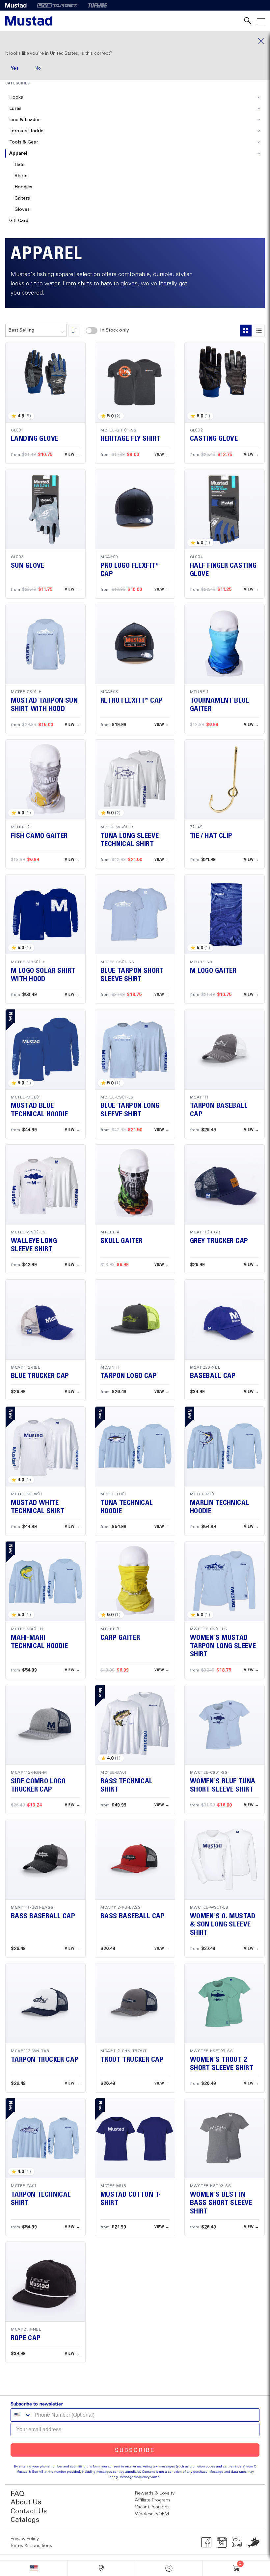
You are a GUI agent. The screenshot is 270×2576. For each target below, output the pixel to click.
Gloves (22, 209)
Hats (19, 165)
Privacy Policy (25, 2539)
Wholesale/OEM (152, 2514)
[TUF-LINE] (98, 5)
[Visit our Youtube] (237, 2542)
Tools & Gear (24, 142)
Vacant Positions (152, 2507)
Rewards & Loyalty (155, 2493)
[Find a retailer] (101, 2568)
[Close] (135, 41)
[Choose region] (34, 2568)
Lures (15, 109)
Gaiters (22, 198)
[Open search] (248, 21)
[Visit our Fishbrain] (253, 2542)
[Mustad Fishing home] (29, 21)
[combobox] (36, 330)
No (38, 68)
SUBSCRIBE (135, 2450)
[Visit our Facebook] (206, 2542)
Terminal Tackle (26, 131)
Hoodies (23, 187)
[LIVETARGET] (57, 5)
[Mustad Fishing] (18, 5)
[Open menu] (261, 21)
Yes (15, 68)
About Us (26, 2503)
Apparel (18, 153)
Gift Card (19, 221)
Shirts (21, 176)
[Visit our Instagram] (222, 2542)
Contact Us (29, 2512)
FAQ (17, 2494)
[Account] (169, 2568)
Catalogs (25, 2520)
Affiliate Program (152, 2500)
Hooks (16, 97)
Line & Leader (25, 120)
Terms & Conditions (31, 2546)
